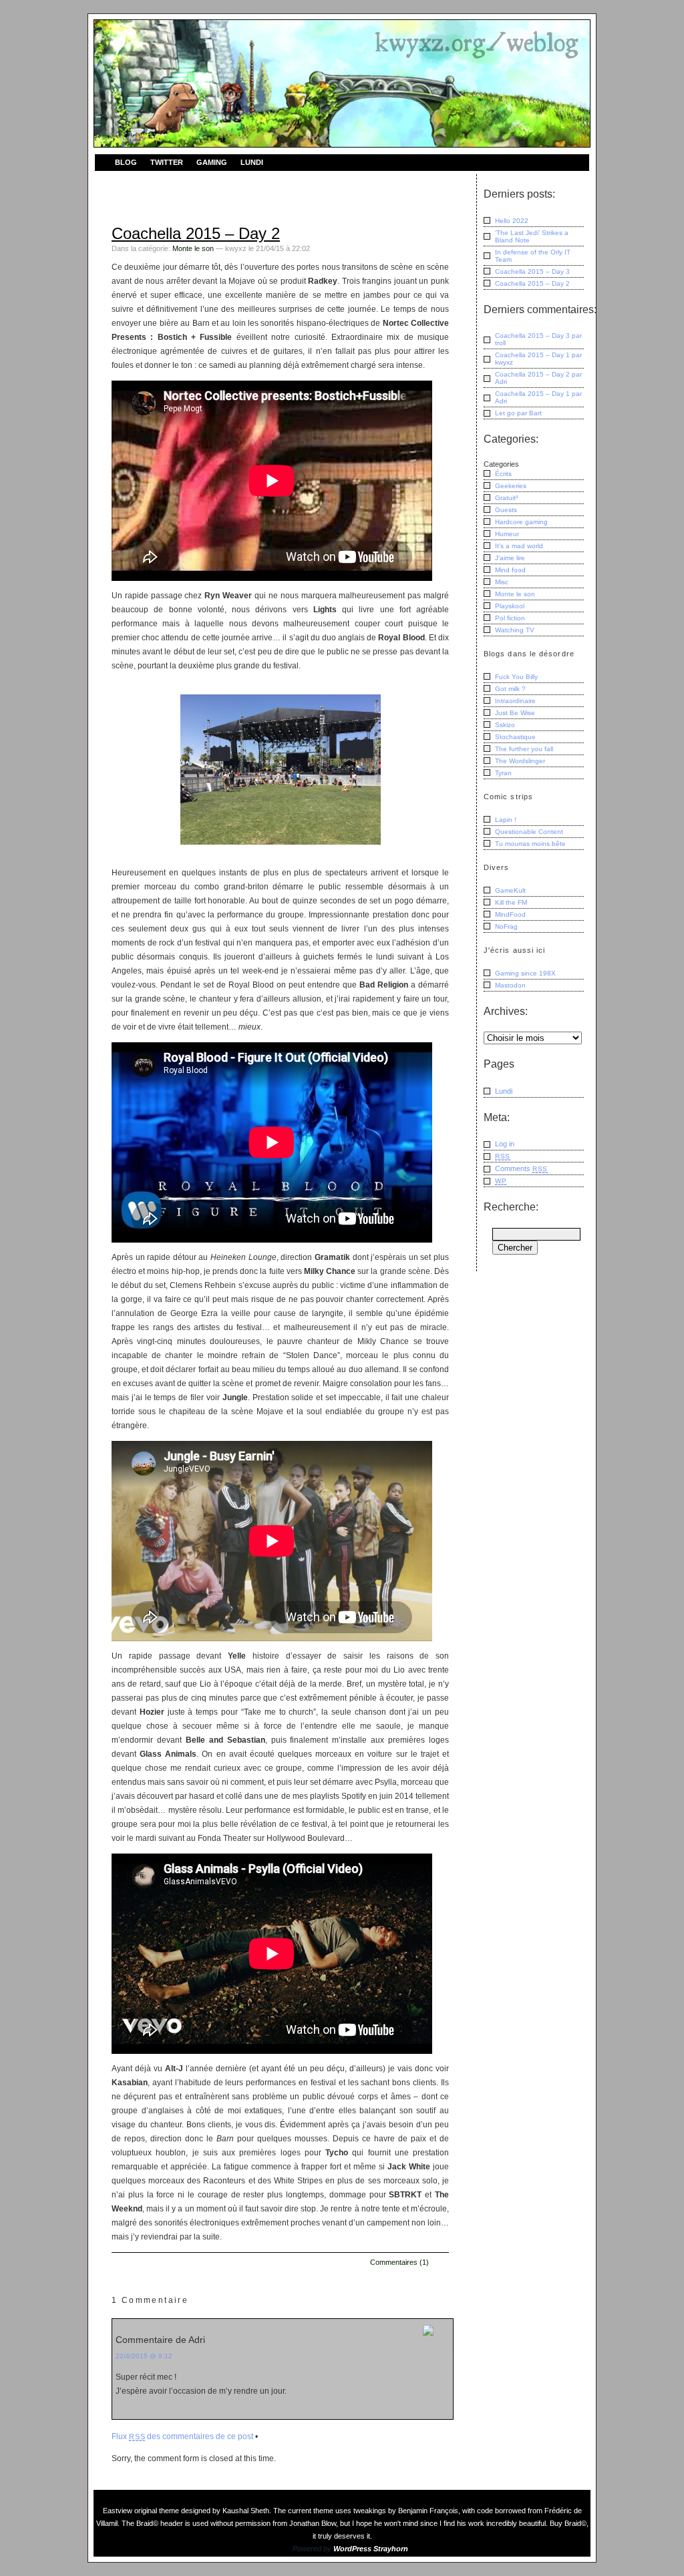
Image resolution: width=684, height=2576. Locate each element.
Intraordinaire (515, 701)
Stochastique (515, 737)
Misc (502, 582)
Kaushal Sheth (246, 2511)
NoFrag (506, 926)
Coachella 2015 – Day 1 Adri (538, 397)
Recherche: (511, 1207)
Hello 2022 (512, 221)
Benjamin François (428, 2511)
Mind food (510, 570)
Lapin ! (506, 820)
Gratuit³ (506, 498)
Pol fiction (510, 618)
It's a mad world (519, 546)
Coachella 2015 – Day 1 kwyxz (538, 359)
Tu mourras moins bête (530, 844)
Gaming (212, 162)
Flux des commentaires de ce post (182, 2436)
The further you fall (524, 749)
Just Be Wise (515, 713)
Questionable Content (529, 832)
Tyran (503, 773)
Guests (506, 510)
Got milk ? (510, 689)
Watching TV (515, 630)
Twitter (167, 162)
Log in (505, 1144)
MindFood (510, 914)
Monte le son (193, 248)
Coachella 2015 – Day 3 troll (538, 339)
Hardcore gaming (521, 522)
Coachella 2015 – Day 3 (532, 271)
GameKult (510, 890)
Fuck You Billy (516, 677)
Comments (521, 1168)
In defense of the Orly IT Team (533, 256)
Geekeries (511, 486)
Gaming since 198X (525, 973)
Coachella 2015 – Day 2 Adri (538, 378)
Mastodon (510, 985)
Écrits (503, 474)
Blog (126, 162)
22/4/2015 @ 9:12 (144, 2356)
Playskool (510, 606)
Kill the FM (511, 902)
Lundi (252, 162)
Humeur (507, 534)
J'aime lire (510, 558)
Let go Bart (518, 413)
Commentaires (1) (399, 2262)
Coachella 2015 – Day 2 (196, 233)
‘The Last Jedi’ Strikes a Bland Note (532, 236)
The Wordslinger (520, 761)
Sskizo (505, 725)
